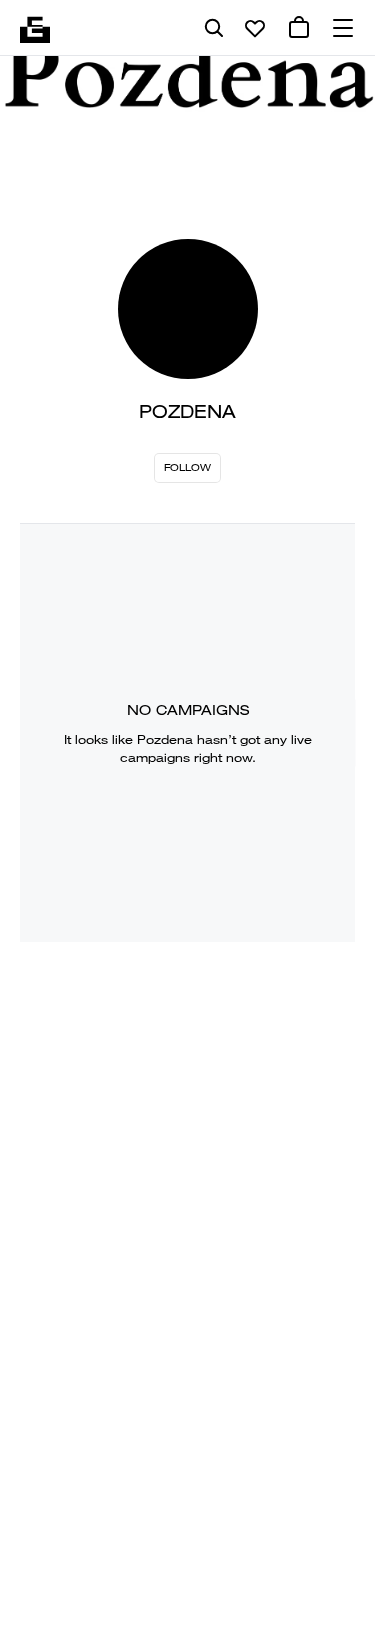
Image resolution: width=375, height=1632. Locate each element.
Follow (187, 467)
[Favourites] (255, 28)
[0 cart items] (299, 28)
